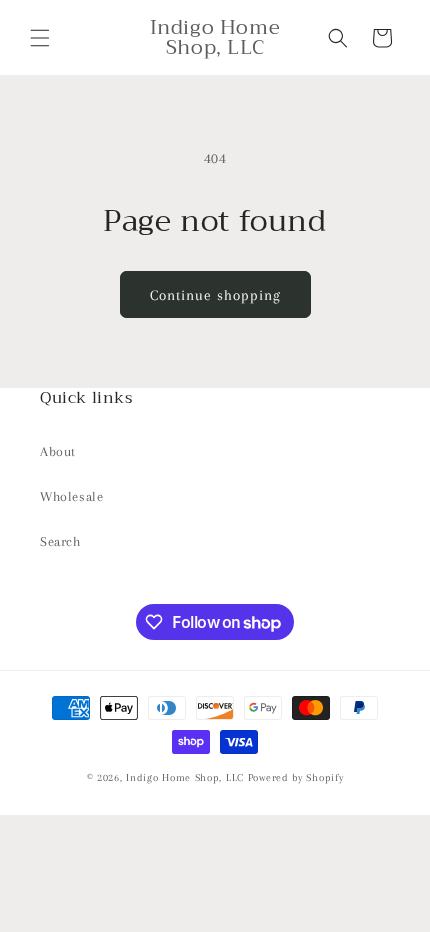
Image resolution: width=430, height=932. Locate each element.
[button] (40, 38)
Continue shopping (215, 295)
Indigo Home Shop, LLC (185, 777)
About (58, 451)
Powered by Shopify (296, 777)
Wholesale (71, 496)
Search (60, 541)
